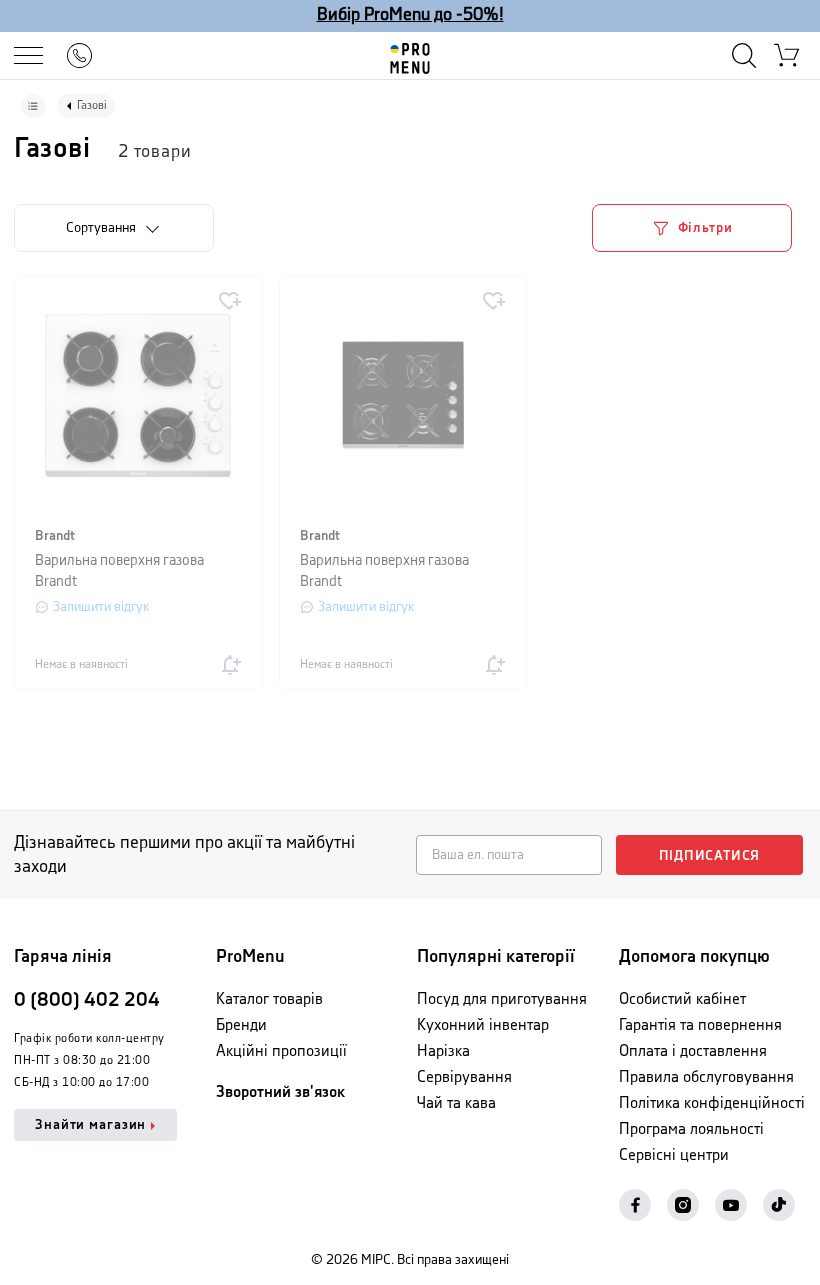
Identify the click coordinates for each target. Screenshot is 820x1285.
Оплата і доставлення (693, 1051)
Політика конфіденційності (712, 1103)
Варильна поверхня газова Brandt (119, 571)
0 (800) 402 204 (87, 1000)
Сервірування (464, 1077)
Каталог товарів (269, 999)
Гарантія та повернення (700, 1025)
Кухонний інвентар (483, 1025)
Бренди (241, 1025)
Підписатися (710, 856)
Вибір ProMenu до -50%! (410, 15)
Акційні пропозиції (281, 1051)
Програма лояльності (691, 1129)
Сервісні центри (674, 1155)
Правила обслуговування (706, 1077)
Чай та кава (456, 1103)
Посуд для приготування (502, 999)
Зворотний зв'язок (280, 1092)
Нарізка (443, 1051)
